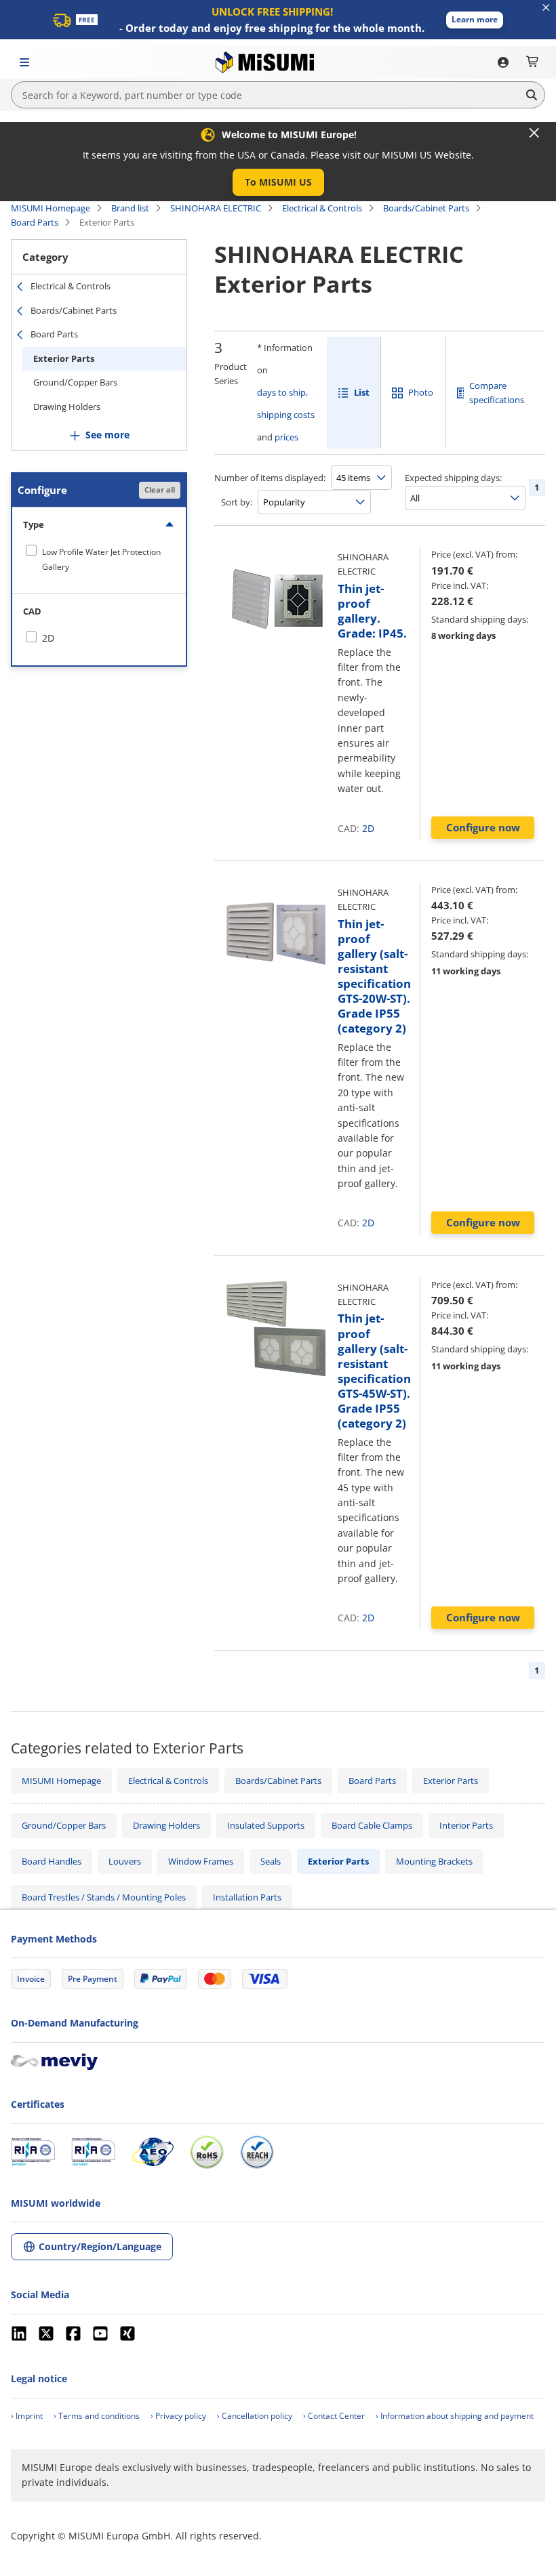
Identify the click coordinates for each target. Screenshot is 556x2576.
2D (368, 828)
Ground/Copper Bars (75, 382)
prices (286, 437)
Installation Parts (247, 1897)
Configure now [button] (483, 827)
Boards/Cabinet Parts (426, 208)
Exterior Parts (64, 358)
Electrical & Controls (322, 208)
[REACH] (257, 2152)
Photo (421, 392)
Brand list (130, 208)
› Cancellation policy (255, 2416)
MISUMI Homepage (51, 208)
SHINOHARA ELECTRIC (216, 208)
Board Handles (52, 1861)
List (362, 392)
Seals (271, 1861)
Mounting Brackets (434, 1861)
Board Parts (35, 222)
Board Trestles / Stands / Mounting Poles (104, 1897)
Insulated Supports (266, 1825)
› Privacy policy (178, 2416)
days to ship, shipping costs (286, 403)
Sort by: (237, 502)
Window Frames (201, 1861)
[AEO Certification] (153, 2152)
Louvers (125, 1861)
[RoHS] (207, 2152)
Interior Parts (466, 1825)
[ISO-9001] (33, 2152)
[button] (475, 20)
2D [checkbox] (48, 638)
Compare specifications (497, 393)
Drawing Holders (67, 407)
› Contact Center (334, 2416)
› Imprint (27, 2416)
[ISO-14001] (93, 2152)
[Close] (534, 133)
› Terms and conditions (97, 2416)
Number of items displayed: (270, 478)
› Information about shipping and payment (455, 2416)
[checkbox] (99, 559)
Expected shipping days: (453, 478)
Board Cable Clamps (372, 1825)
